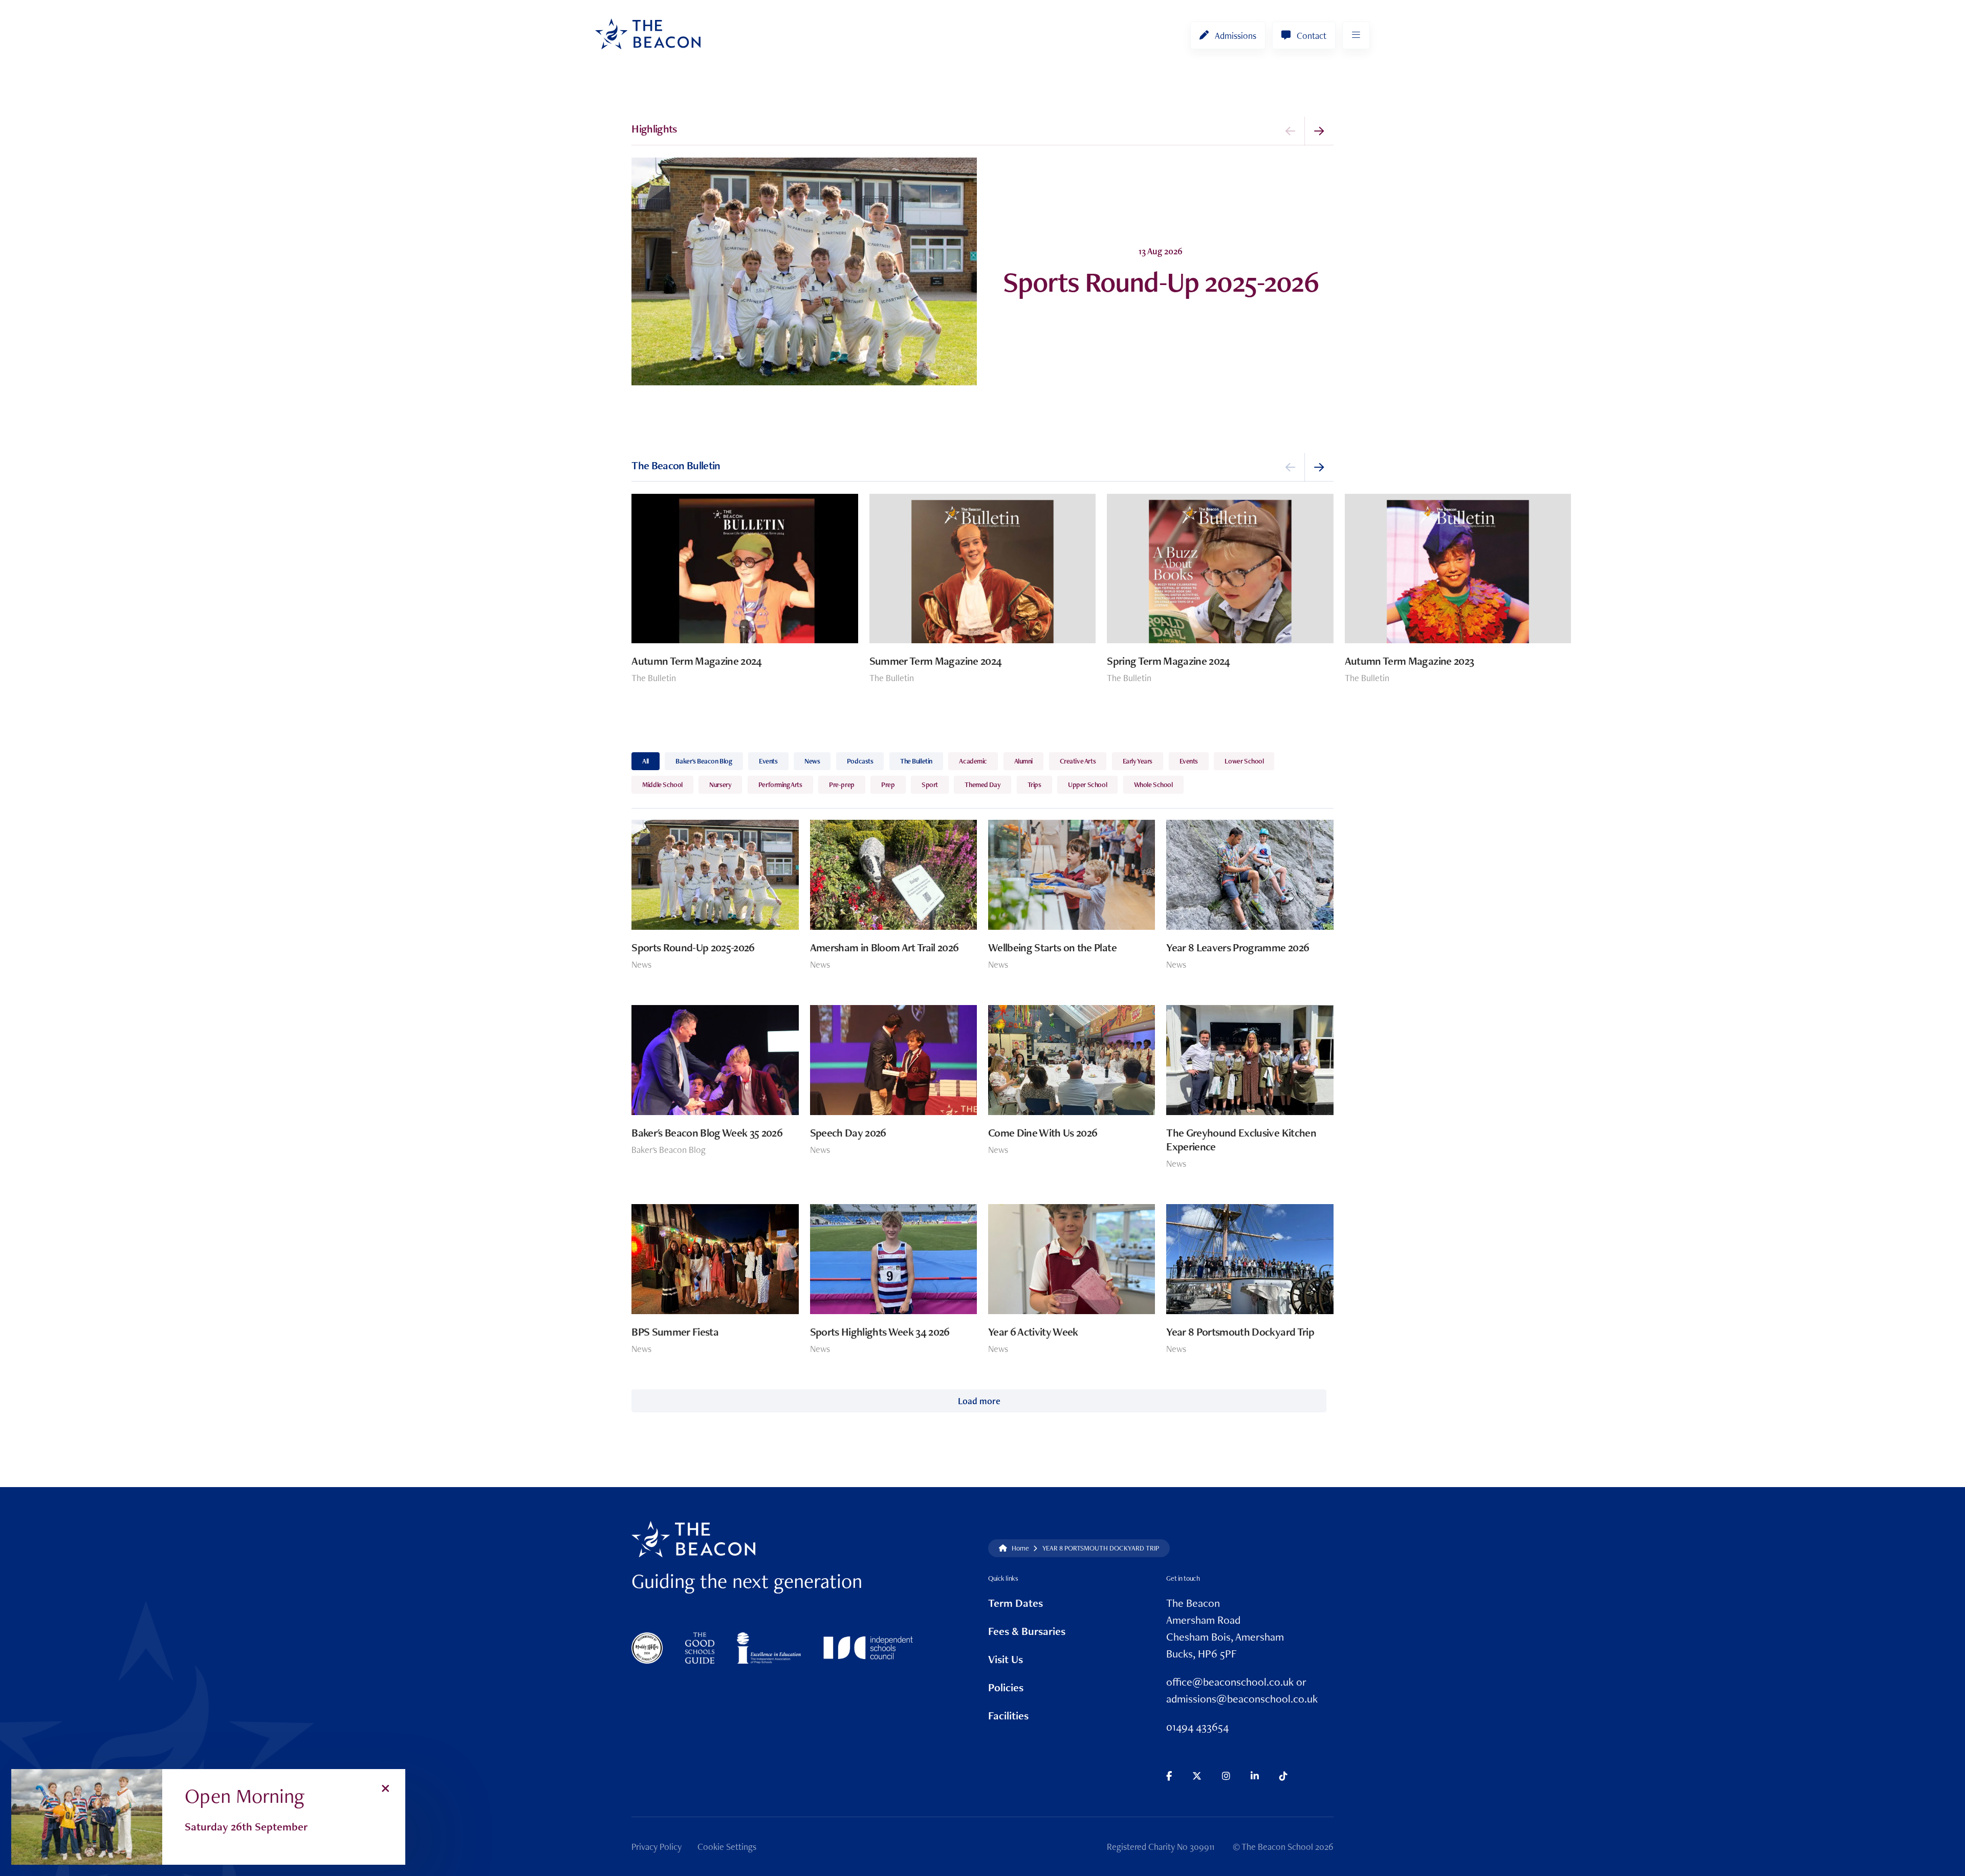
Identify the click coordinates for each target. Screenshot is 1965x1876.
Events (768, 761)
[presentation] (1291, 131)
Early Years (1138, 761)
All (646, 761)
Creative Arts (1078, 761)
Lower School (1244, 761)
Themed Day (982, 784)
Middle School (662, 784)
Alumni (1023, 761)
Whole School (1153, 784)
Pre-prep (842, 784)
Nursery (720, 784)
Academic (973, 761)
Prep (888, 784)
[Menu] (1356, 35)
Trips (1034, 784)
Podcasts (860, 761)
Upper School (1087, 784)
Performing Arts (780, 784)
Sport (930, 784)
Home (1020, 1548)
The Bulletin (916, 761)
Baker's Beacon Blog (704, 761)
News (812, 761)
